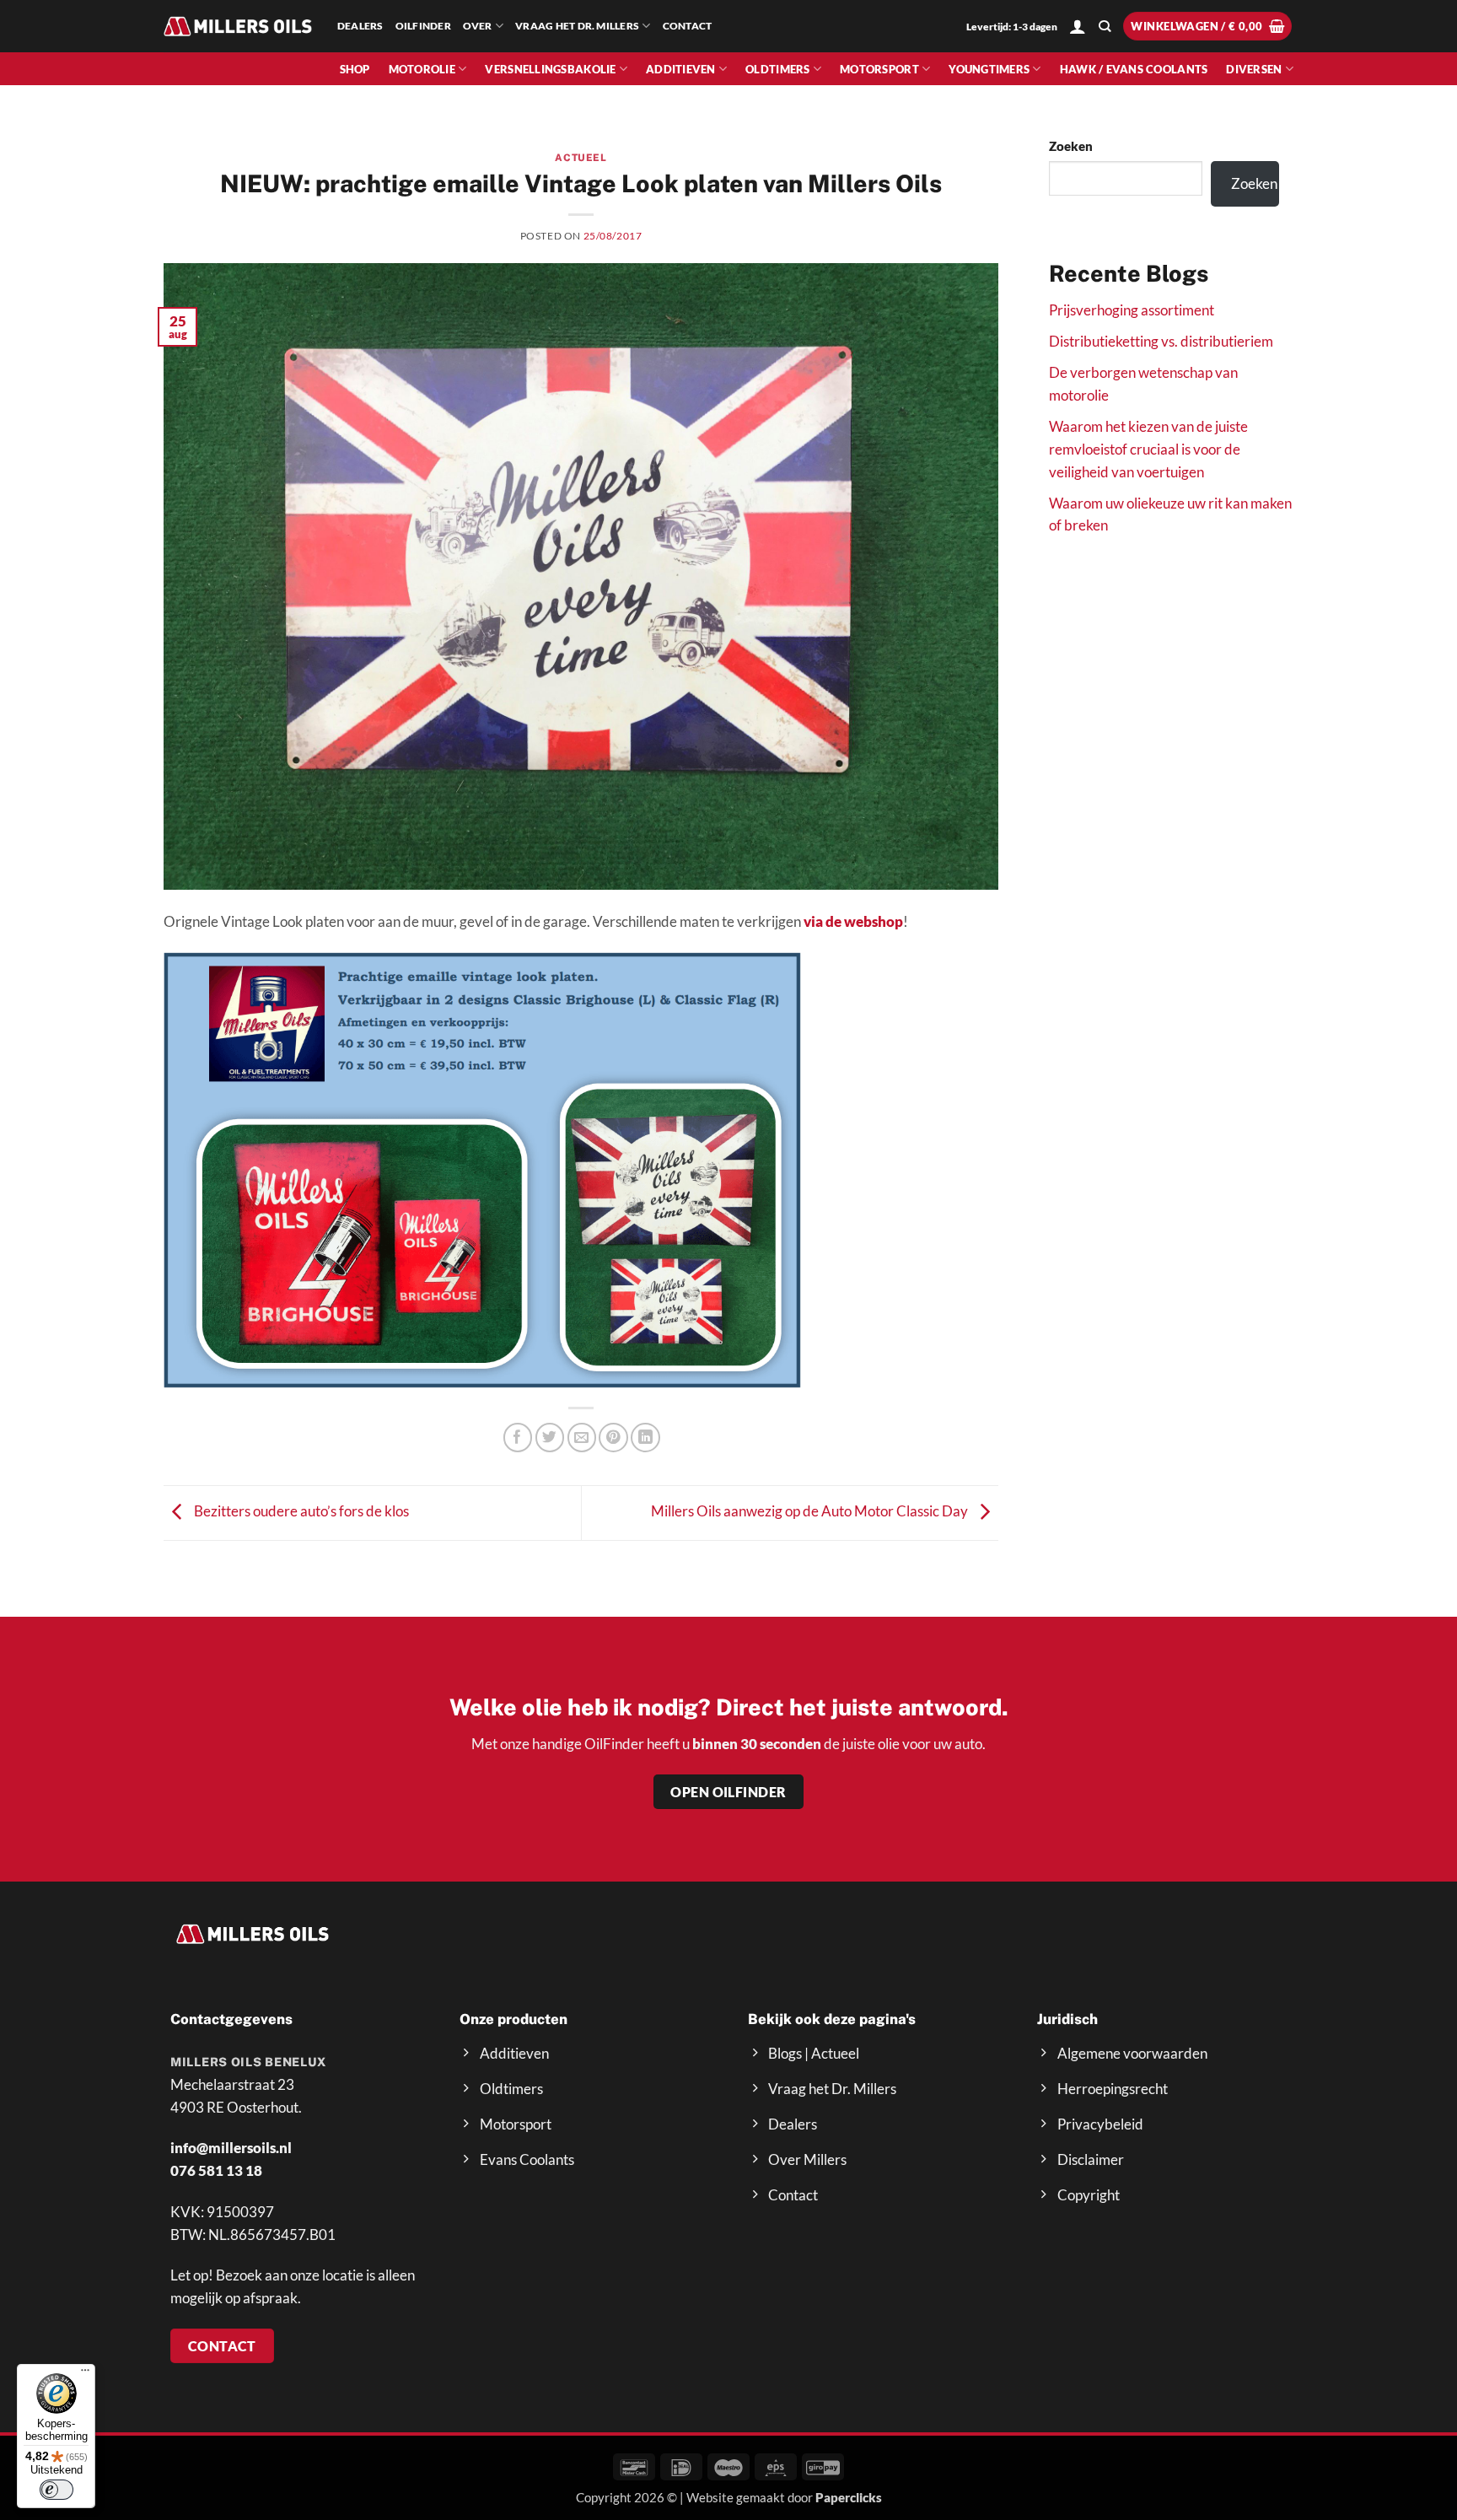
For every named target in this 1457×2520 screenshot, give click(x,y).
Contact (688, 26)
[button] (1078, 26)
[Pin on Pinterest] (613, 1438)
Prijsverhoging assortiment (1132, 310)
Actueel (581, 158)
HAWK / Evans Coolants (1134, 69)
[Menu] (85, 2374)
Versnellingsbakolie (550, 69)
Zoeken (1071, 146)
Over (478, 26)
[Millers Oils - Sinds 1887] (238, 26)
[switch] (56, 2490)
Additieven (681, 69)
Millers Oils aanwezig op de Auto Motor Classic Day (811, 1511)
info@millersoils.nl (231, 2148)
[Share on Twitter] (550, 1438)
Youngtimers (989, 69)
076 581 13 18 (216, 2170)
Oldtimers (777, 69)
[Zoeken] (1105, 27)
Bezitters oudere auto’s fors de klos (300, 1511)
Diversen (1254, 69)
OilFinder (423, 26)
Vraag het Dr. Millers (577, 26)
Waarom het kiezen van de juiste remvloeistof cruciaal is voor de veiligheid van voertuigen (1148, 449)
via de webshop (853, 921)
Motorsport (879, 69)
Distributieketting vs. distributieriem (1161, 341)
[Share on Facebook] (518, 1438)
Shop (355, 69)
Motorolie (422, 69)
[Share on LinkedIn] (645, 1438)
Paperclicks (849, 2497)
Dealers (360, 26)
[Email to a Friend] (582, 1438)
